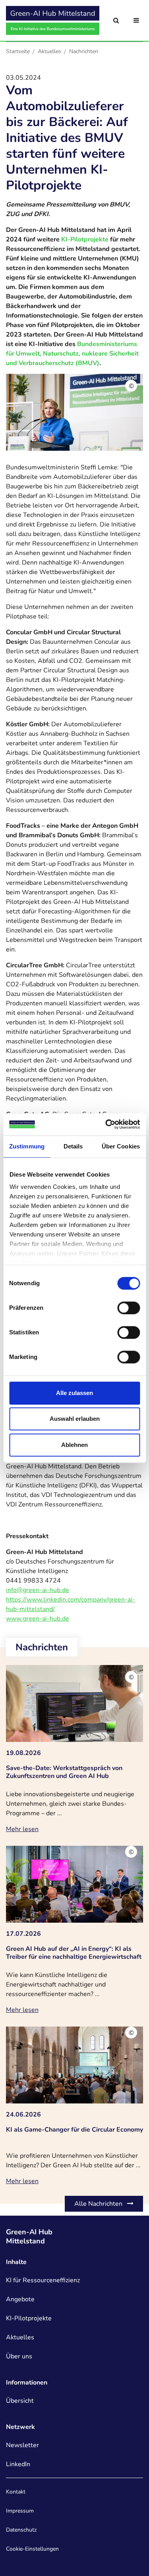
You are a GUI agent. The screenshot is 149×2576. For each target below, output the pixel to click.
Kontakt (16, 2492)
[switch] (129, 1308)
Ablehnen (74, 1445)
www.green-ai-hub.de (38, 1619)
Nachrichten (84, 51)
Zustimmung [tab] (27, 1146)
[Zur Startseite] (53, 20)
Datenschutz (21, 2530)
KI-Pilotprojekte (85, 239)
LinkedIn (18, 2464)
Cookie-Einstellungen (32, 2549)
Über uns (19, 2356)
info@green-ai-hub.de (38, 1590)
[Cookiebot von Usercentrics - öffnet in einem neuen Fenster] (106, 1124)
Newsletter (22, 2445)
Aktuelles (49, 51)
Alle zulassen (74, 1393)
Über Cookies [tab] (121, 1146)
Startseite (18, 51)
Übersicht (20, 2401)
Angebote (20, 2299)
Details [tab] (73, 1146)
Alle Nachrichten (99, 2204)
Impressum (20, 2511)
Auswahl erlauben (75, 1419)
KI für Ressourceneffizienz (43, 2280)
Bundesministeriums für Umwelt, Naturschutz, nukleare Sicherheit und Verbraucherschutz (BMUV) (72, 354)
